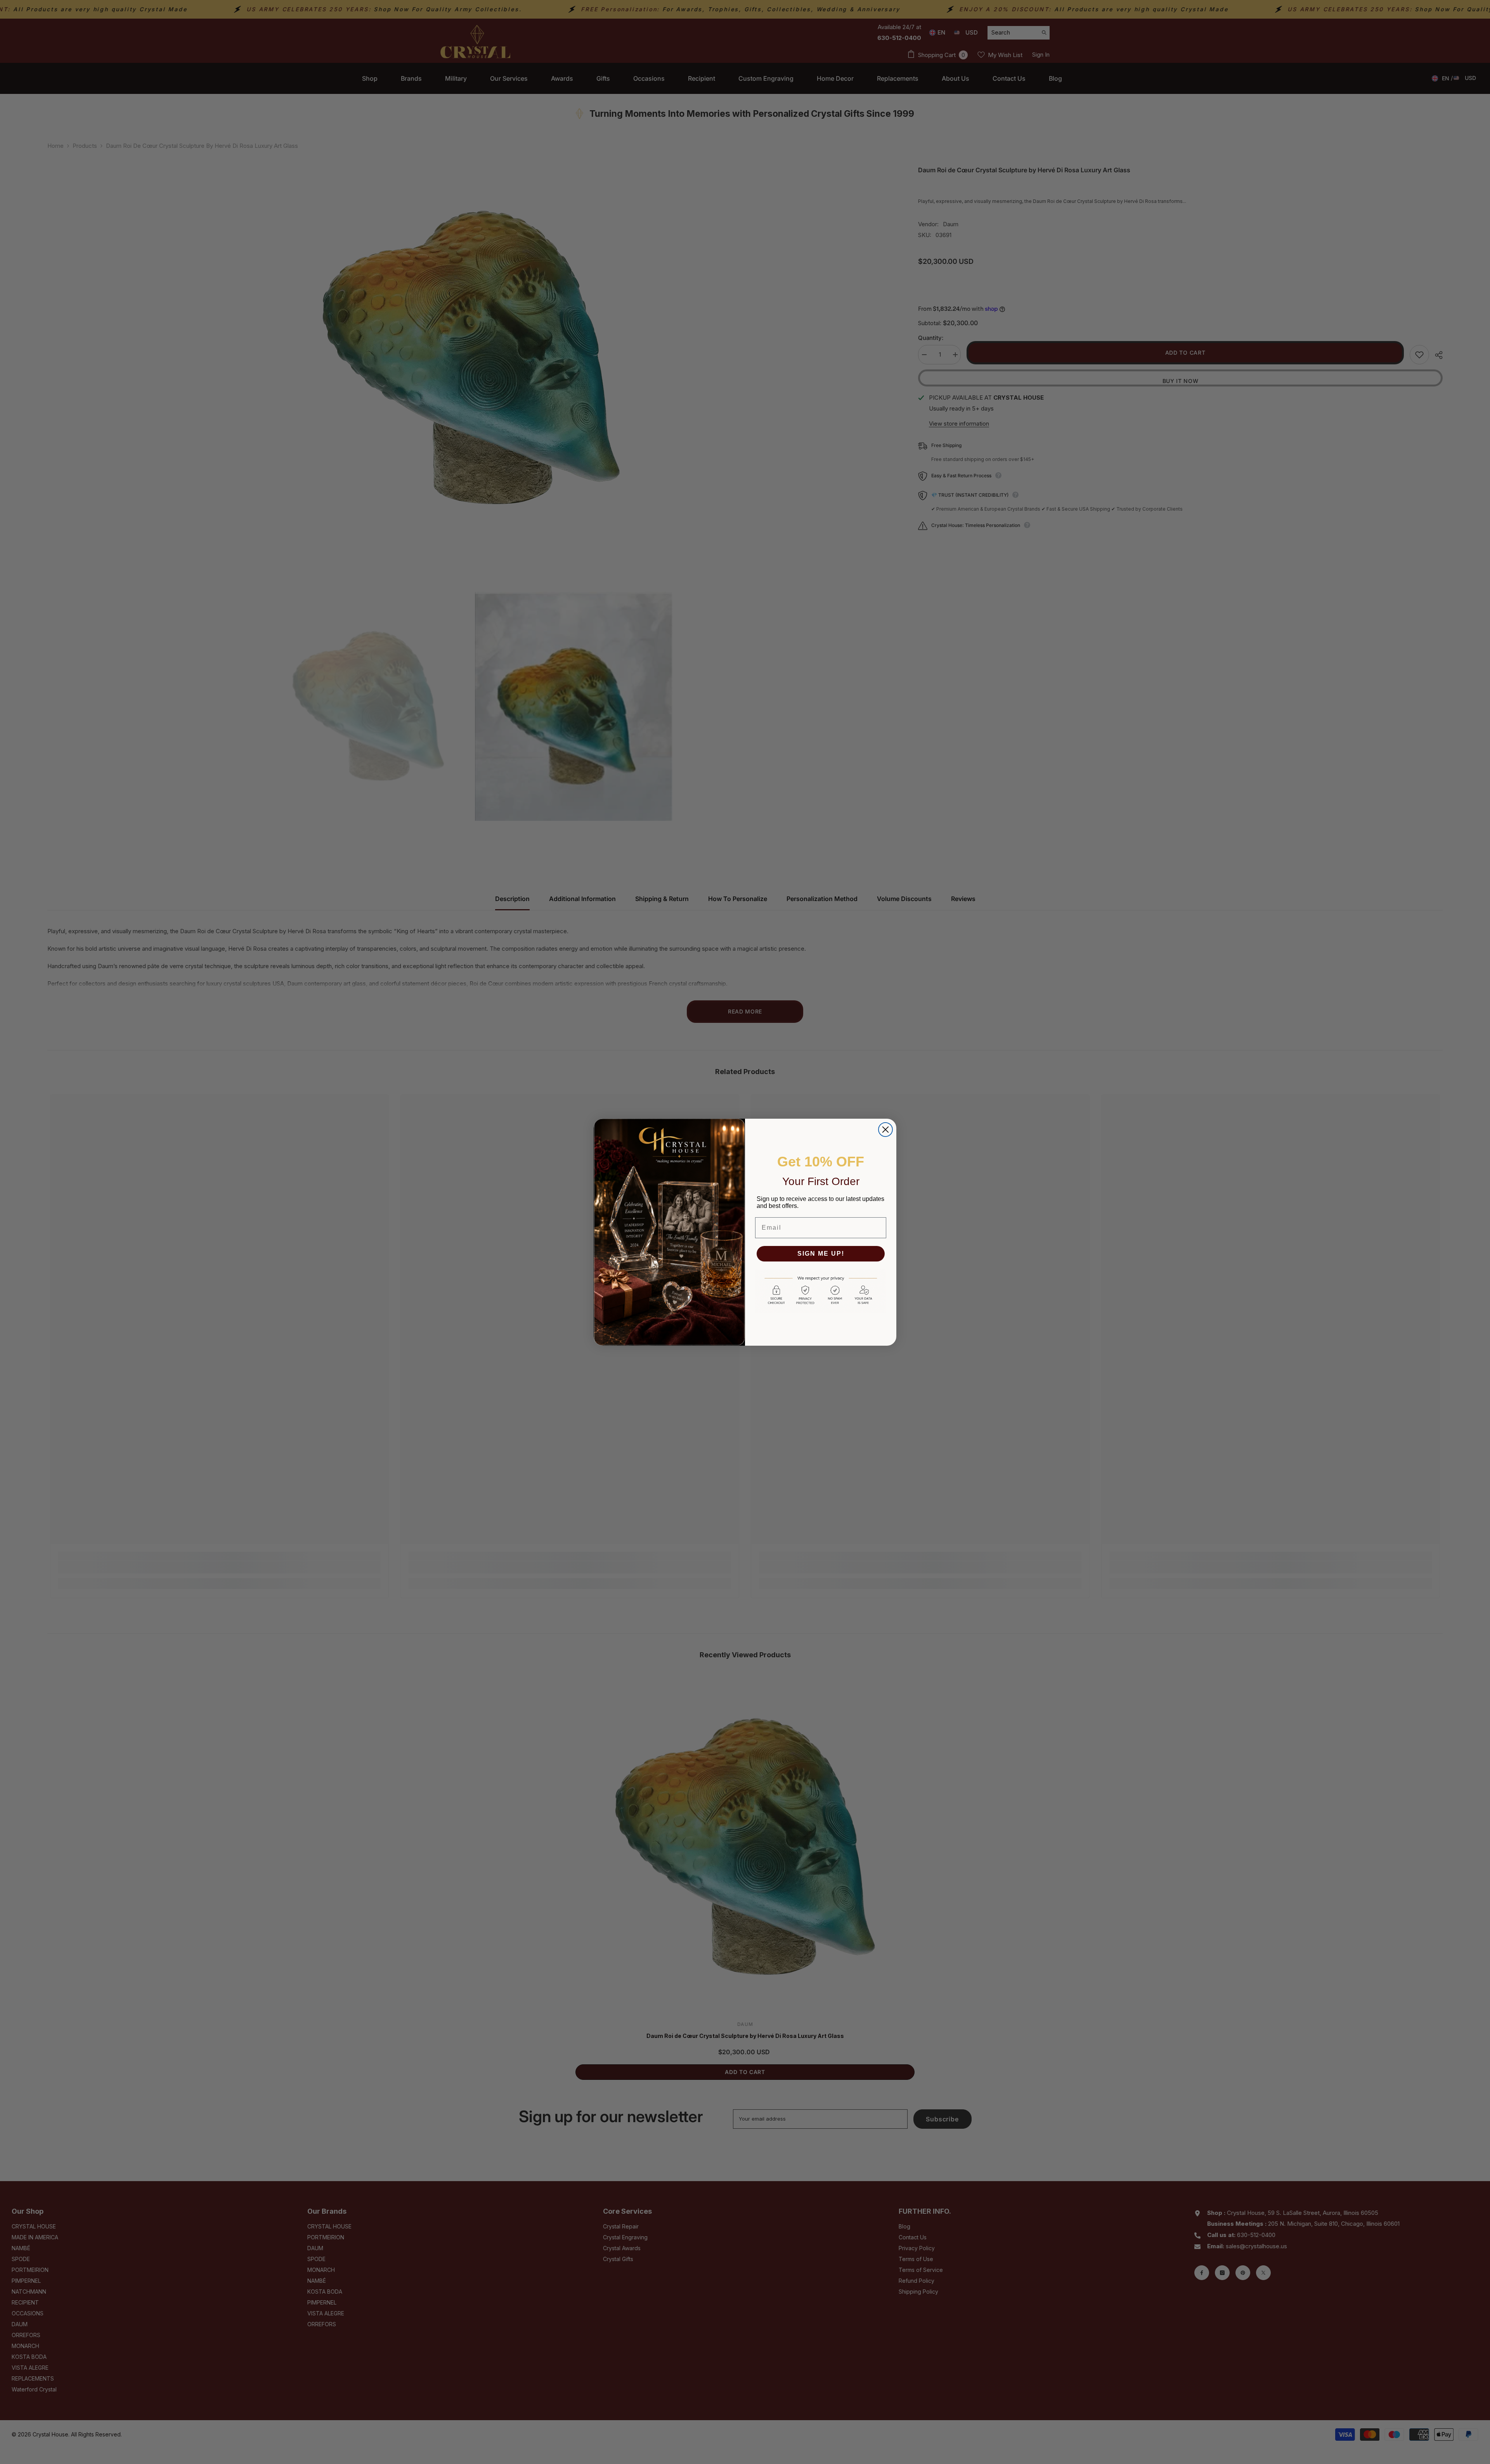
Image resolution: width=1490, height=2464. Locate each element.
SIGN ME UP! (821, 1254)
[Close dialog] (885, 1130)
